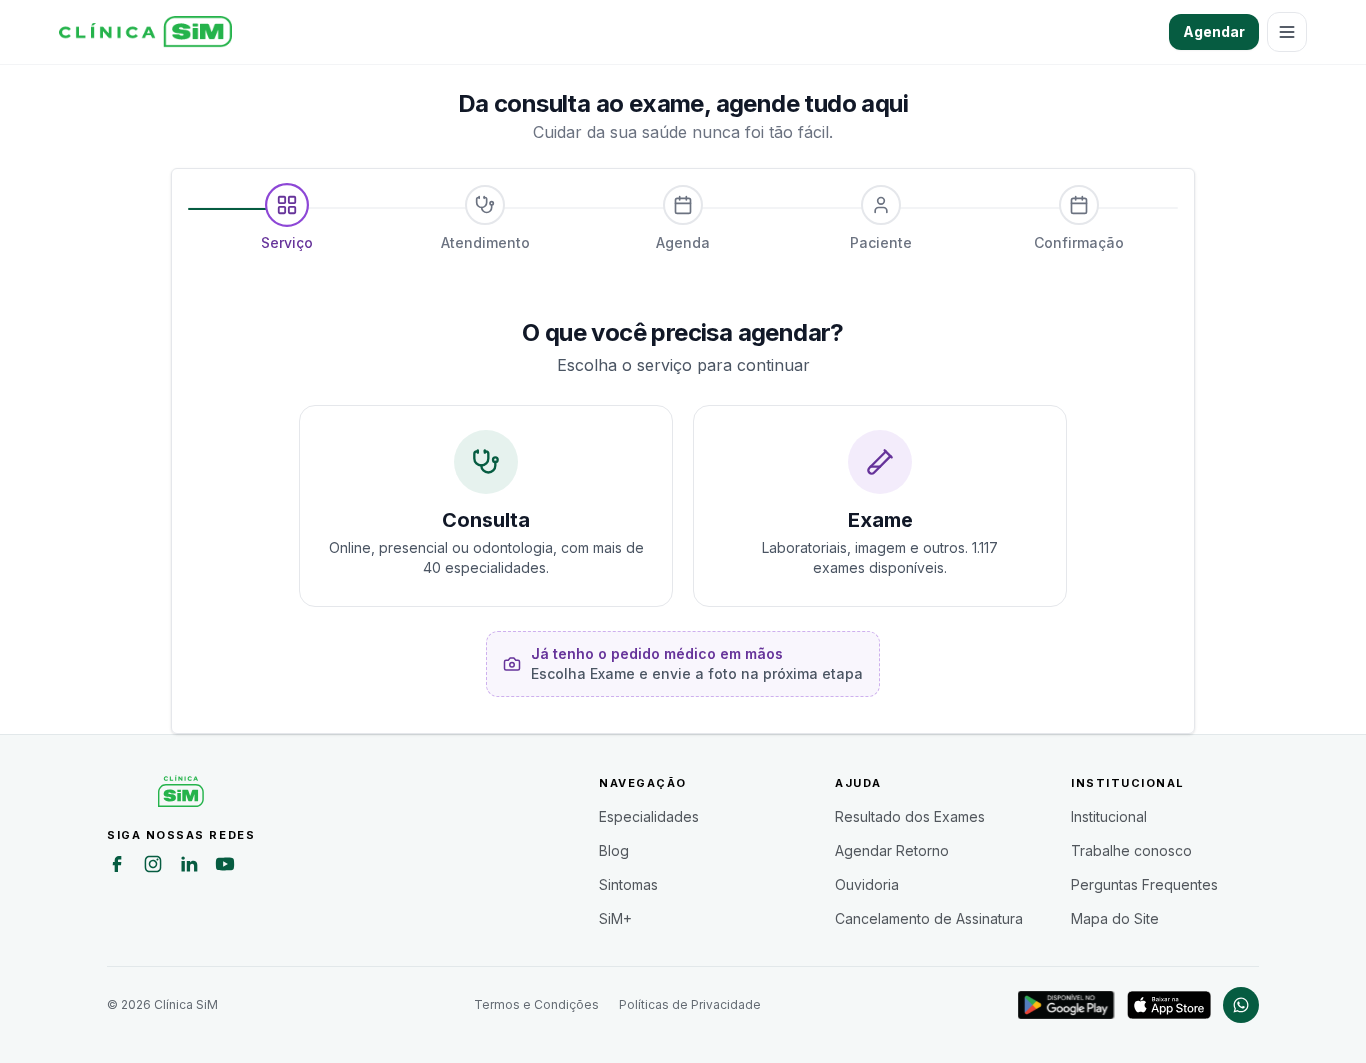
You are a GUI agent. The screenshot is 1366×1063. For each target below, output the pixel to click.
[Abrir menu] (1287, 32)
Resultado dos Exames (910, 816)
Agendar (1214, 31)
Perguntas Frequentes (1144, 884)
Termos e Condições (536, 1004)
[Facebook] (117, 867)
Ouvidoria (867, 884)
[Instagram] (153, 867)
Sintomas (628, 884)
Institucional (1109, 816)
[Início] (145, 32)
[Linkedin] (189, 867)
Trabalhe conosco (1131, 850)
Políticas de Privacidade (690, 1004)
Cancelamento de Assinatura (929, 918)
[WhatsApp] (1241, 1005)
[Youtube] (225, 867)
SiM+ (615, 918)
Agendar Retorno (892, 850)
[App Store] (1169, 1005)
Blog (614, 850)
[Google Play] (1066, 1005)
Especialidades (649, 816)
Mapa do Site (1115, 918)
